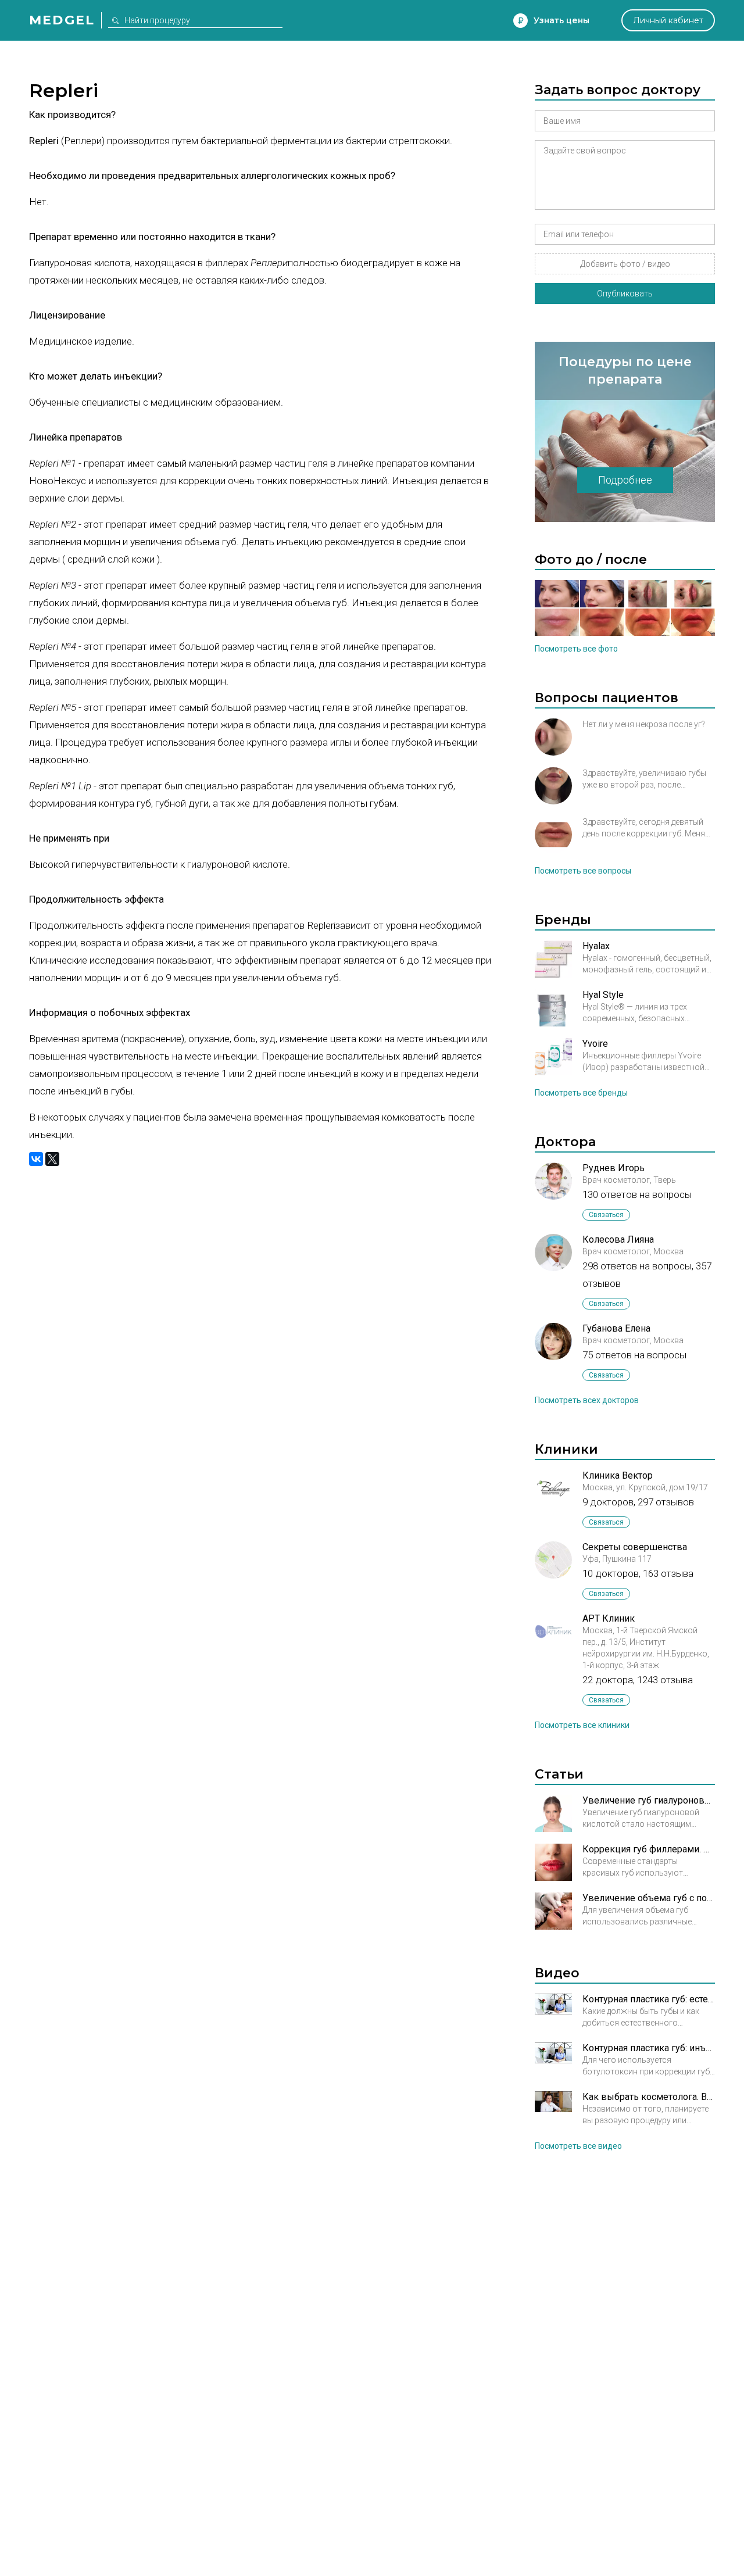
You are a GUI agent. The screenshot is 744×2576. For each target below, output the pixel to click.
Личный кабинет (668, 20)
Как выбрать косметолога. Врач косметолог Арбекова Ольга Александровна (649, 2097)
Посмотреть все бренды (581, 1093)
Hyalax (596, 946)
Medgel (62, 20)
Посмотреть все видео (578, 2146)
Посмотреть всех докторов (587, 1400)
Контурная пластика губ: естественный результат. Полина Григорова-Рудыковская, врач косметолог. (649, 1999)
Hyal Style (603, 995)
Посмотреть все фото (576, 649)
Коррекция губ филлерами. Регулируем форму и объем (649, 1849)
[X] (52, 1159)
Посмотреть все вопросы (583, 871)
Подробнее (625, 480)
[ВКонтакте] (36, 1159)
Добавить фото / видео (625, 264)
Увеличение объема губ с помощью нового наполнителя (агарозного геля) (649, 1898)
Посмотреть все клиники (582, 1725)
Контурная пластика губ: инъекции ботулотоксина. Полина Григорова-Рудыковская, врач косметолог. (649, 2048)
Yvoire (595, 1044)
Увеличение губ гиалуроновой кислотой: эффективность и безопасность (649, 1800)
